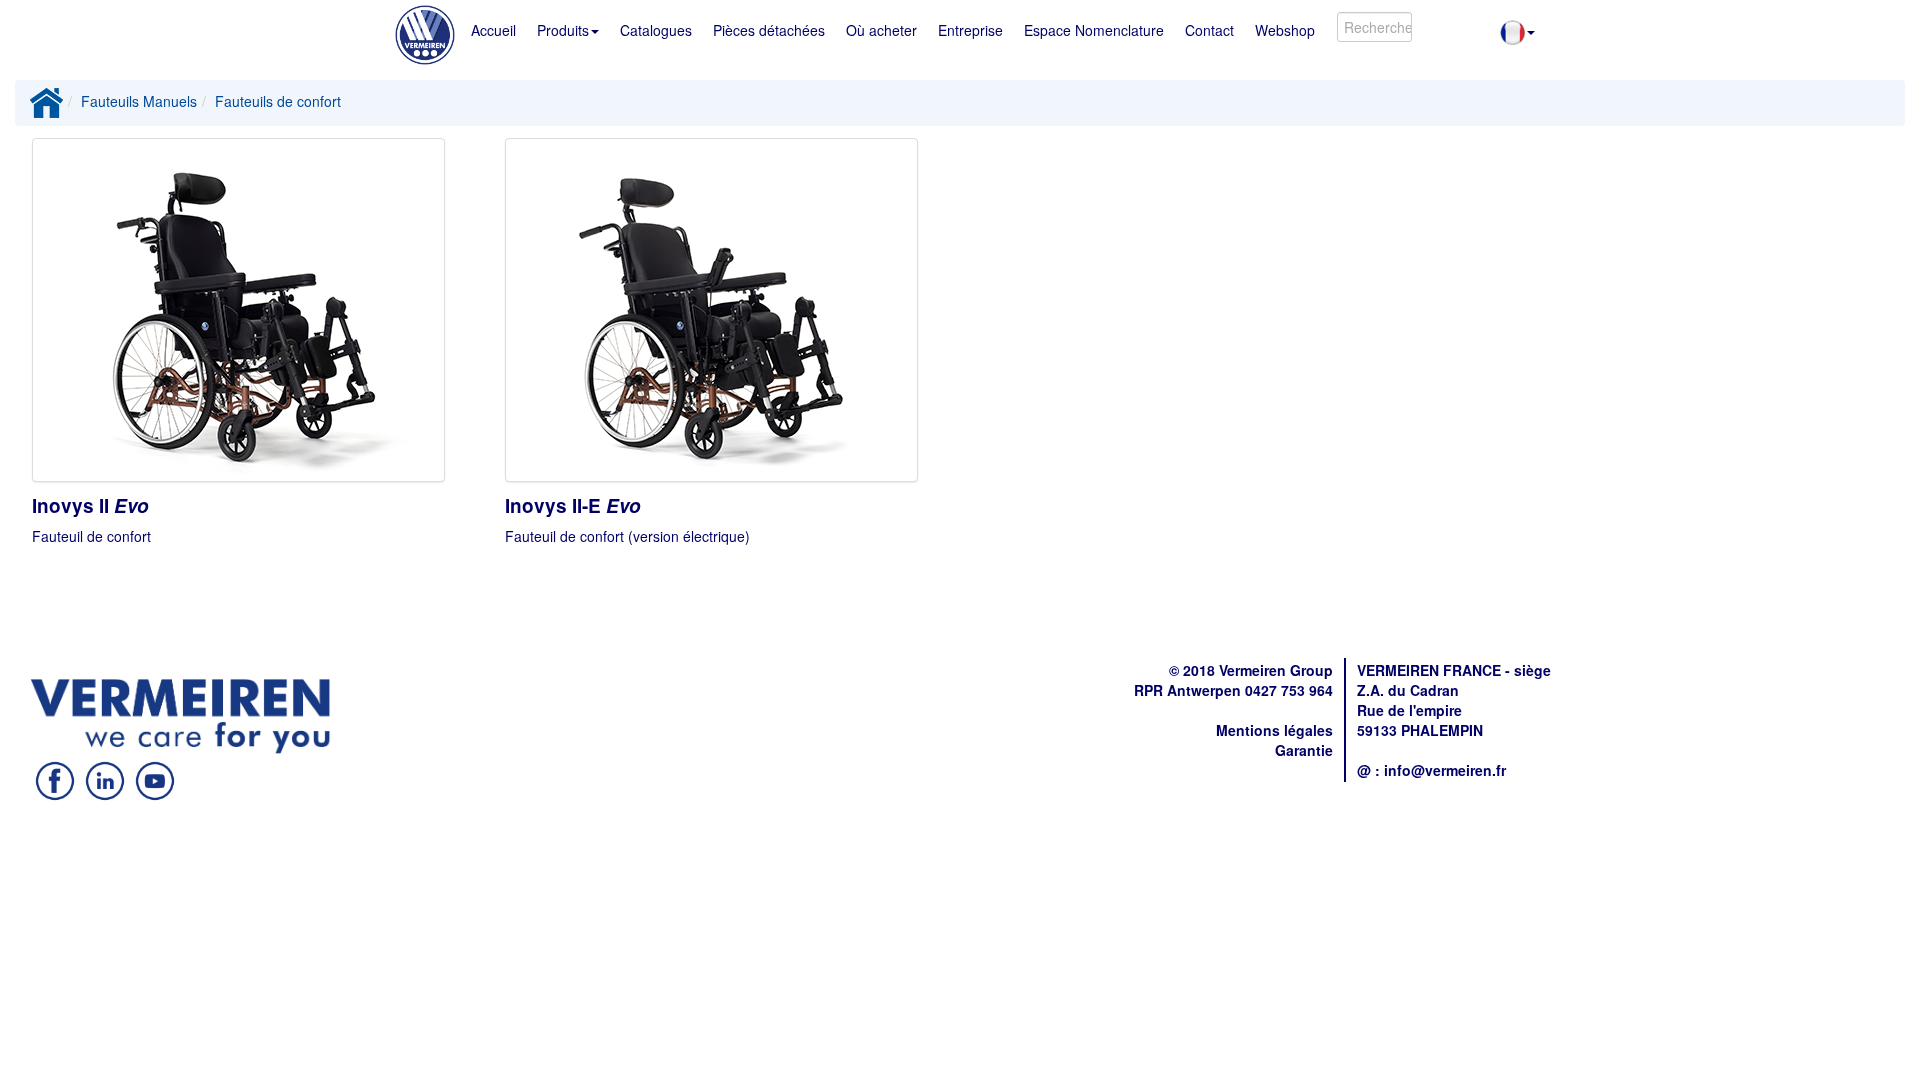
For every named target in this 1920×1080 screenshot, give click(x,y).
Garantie (1304, 750)
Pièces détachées (769, 30)
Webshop (1285, 30)
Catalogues (656, 30)
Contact (1209, 30)
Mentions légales (1274, 730)
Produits (563, 30)
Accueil (493, 30)
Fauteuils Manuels (139, 101)
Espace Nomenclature (1094, 30)
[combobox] (1374, 27)
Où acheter (881, 30)
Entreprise (970, 30)
